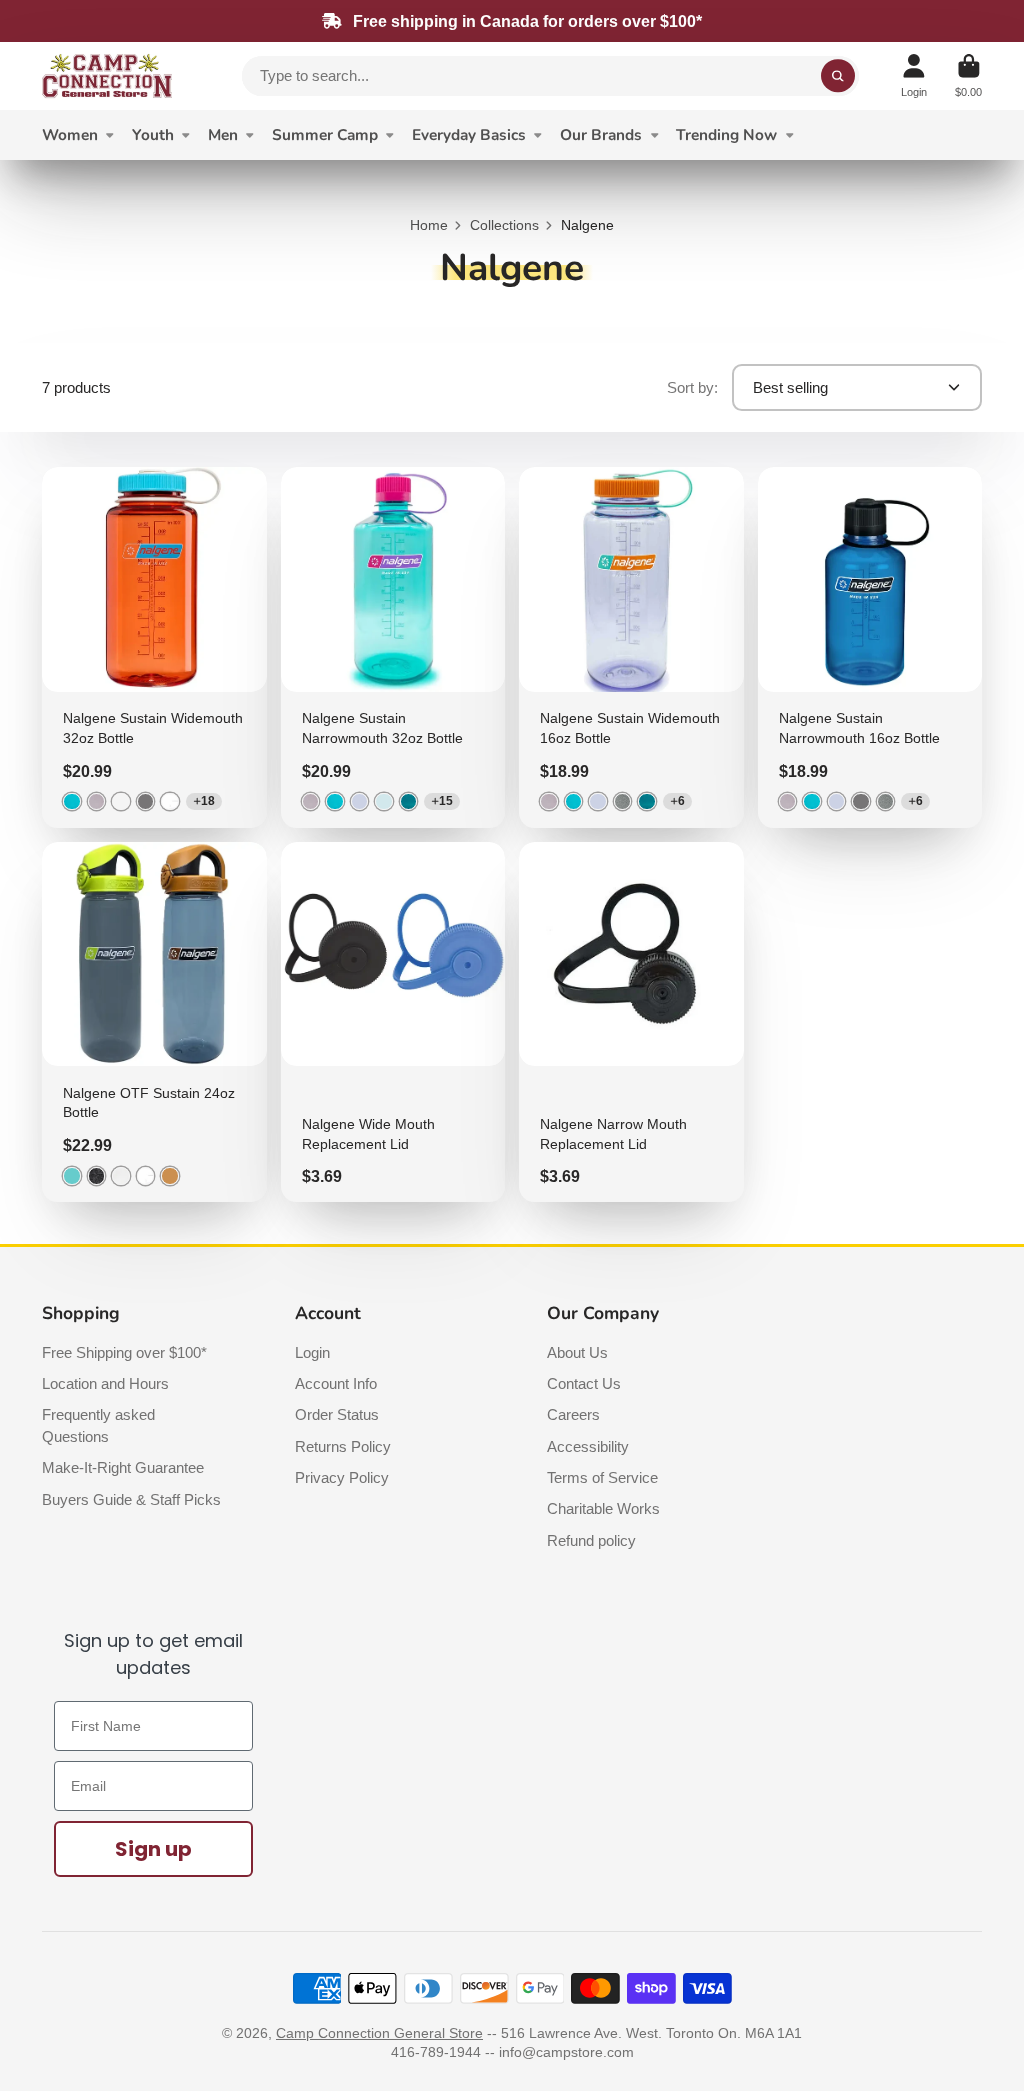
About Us (577, 1352)
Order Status (337, 1414)
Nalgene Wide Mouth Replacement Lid (393, 1022)
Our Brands (601, 134)
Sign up (153, 1849)
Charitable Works (603, 1508)
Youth (153, 134)
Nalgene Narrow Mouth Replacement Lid (631, 1022)
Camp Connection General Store (379, 2033)
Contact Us (584, 1383)
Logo (107, 76)
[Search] (838, 76)
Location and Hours (105, 1383)
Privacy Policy (342, 1477)
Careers (573, 1414)
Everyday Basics (469, 134)
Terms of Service (602, 1477)
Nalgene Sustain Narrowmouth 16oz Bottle (870, 647)
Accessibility (588, 1446)
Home (429, 225)
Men (223, 134)
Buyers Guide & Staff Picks (131, 1499)
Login (312, 1352)
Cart (968, 75)
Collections (504, 225)
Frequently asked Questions (98, 1425)
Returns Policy (343, 1446)
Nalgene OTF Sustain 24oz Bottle (154, 1022)
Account (914, 75)
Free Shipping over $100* (124, 1352)
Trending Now (726, 134)
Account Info (336, 1383)
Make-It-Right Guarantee (123, 1467)
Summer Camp (325, 134)
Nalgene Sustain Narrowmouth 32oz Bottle (393, 647)
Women (70, 134)
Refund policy (591, 1540)
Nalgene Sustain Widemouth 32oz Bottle (154, 647)
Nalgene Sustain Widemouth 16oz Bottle (631, 647)
